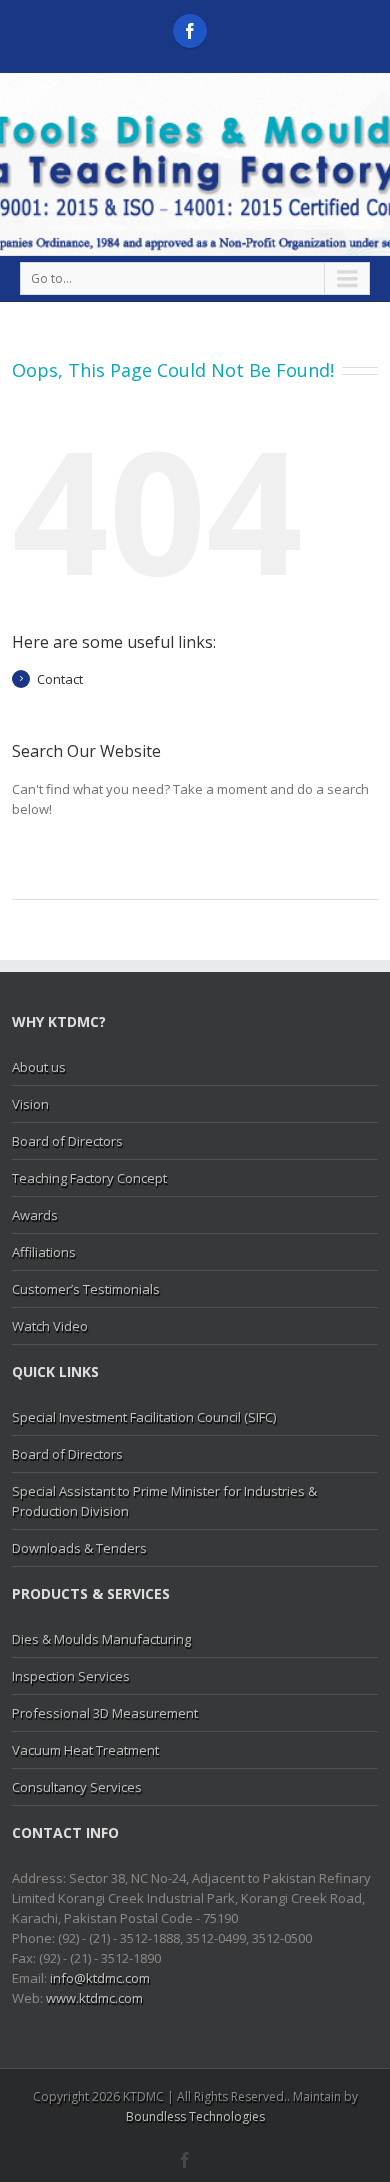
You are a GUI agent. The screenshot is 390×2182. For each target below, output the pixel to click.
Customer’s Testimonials (86, 1289)
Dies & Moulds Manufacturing (101, 1639)
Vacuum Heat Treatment (85, 1750)
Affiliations (44, 1252)
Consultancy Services (77, 1787)
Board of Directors (67, 1141)
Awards (35, 1215)
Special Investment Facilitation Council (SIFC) (144, 1417)
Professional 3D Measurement (105, 1713)
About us (39, 1067)
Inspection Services (71, 1676)
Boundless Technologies (195, 2116)
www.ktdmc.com (94, 1998)
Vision (30, 1104)
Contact (60, 679)
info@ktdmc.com (100, 1978)
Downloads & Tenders (79, 1548)
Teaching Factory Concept (89, 1178)
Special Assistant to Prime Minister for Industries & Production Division (164, 1501)
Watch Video (50, 1326)
